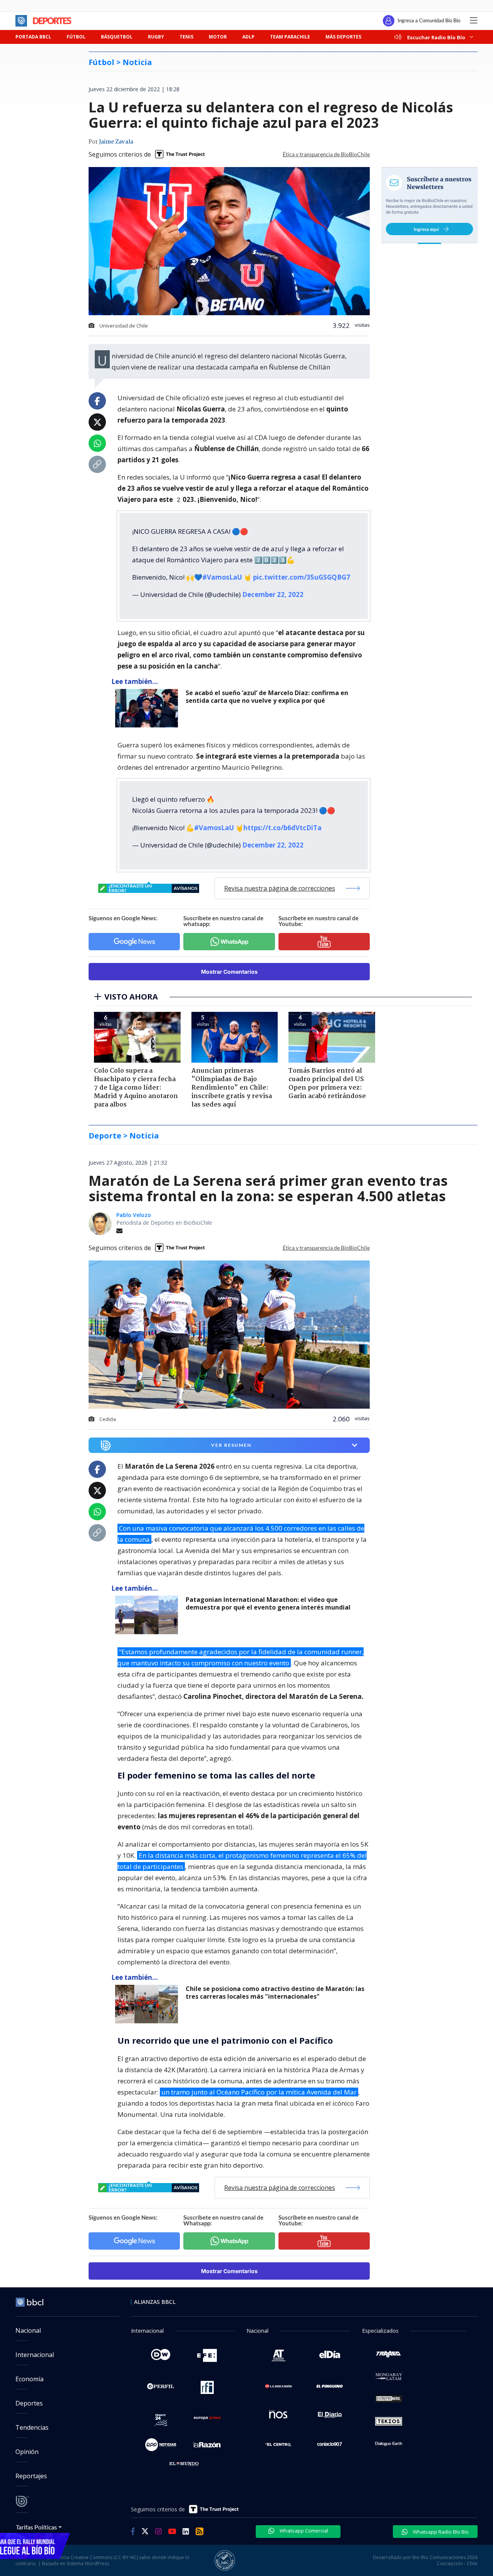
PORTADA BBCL (33, 37)
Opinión (27, 2452)
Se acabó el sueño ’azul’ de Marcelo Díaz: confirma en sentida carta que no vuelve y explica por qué (267, 697)
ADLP (248, 37)
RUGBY (156, 37)
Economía (29, 2379)
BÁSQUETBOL (117, 37)
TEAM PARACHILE (290, 37)
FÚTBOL (76, 37)
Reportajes (31, 2476)
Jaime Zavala (116, 142)
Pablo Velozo (134, 1215)
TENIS (186, 37)
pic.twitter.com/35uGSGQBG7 (302, 577)
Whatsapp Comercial (303, 2531)
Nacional (28, 2330)
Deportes (29, 2403)
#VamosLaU (222, 577)
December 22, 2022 (273, 594)
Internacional (35, 2355)
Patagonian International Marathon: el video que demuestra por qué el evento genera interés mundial (268, 1604)
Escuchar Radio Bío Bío (436, 37)
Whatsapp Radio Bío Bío (440, 2532)
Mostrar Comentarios (229, 972)
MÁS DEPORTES (343, 37)
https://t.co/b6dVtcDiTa (283, 828)
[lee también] (148, 1615)
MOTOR (218, 37)
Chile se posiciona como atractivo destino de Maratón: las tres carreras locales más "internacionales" (275, 1993)
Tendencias (32, 2427)
